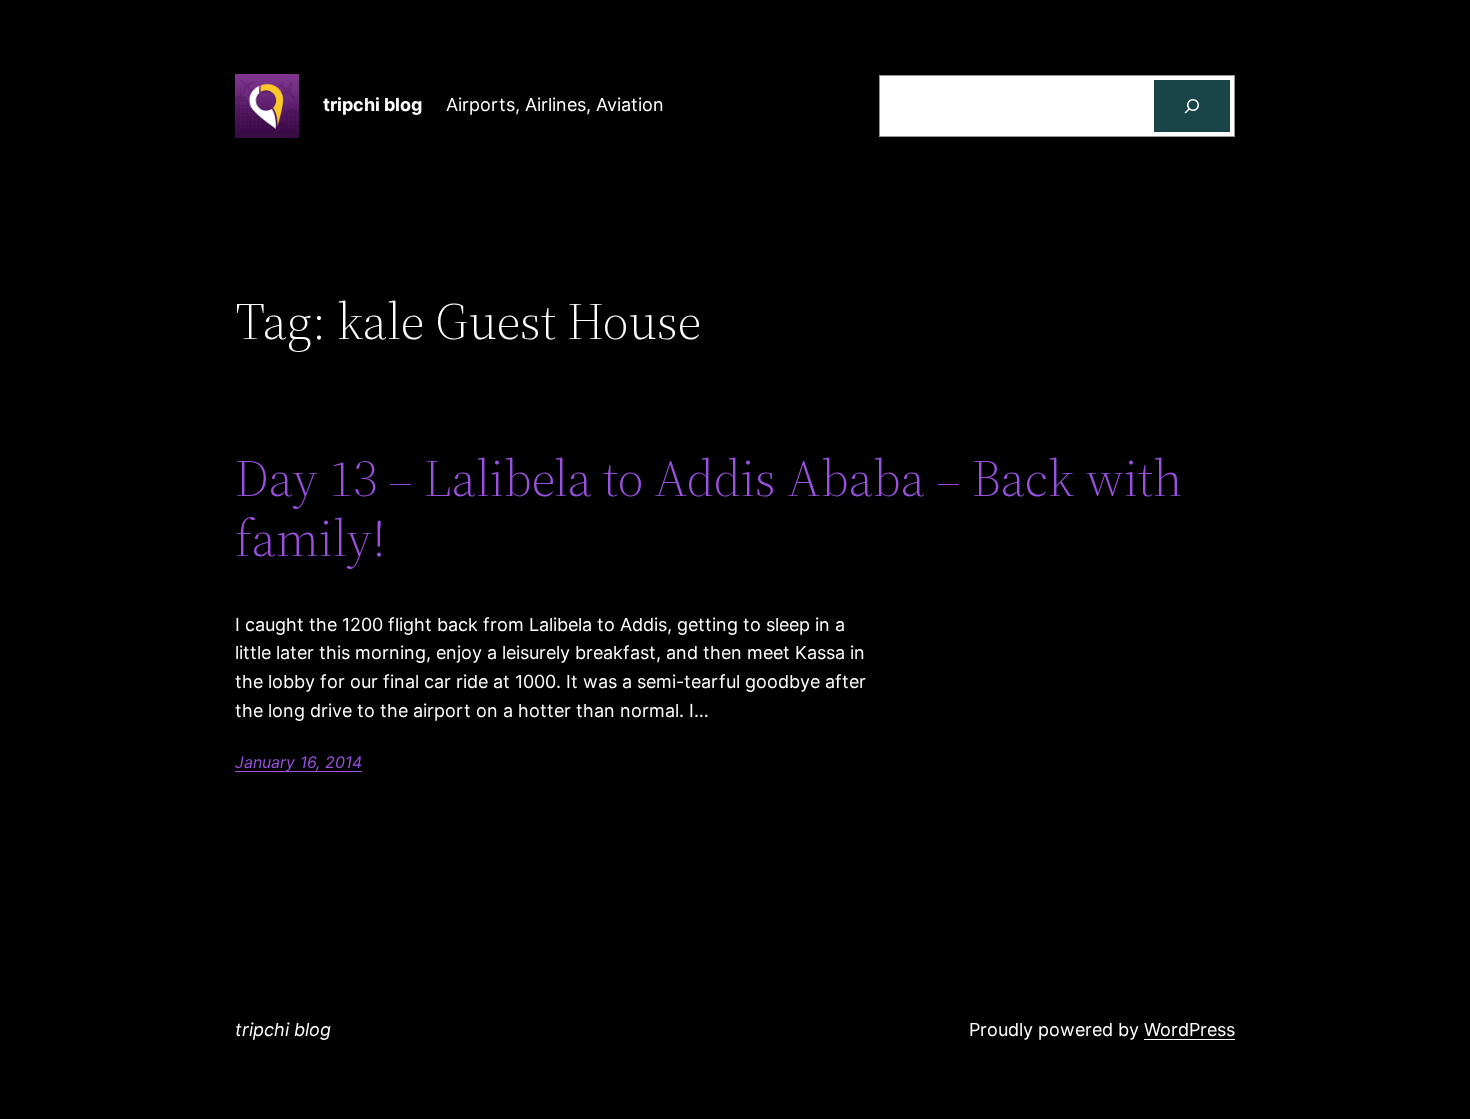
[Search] (1192, 106)
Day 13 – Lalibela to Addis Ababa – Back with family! (708, 508)
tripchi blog (372, 104)
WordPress (1189, 1029)
